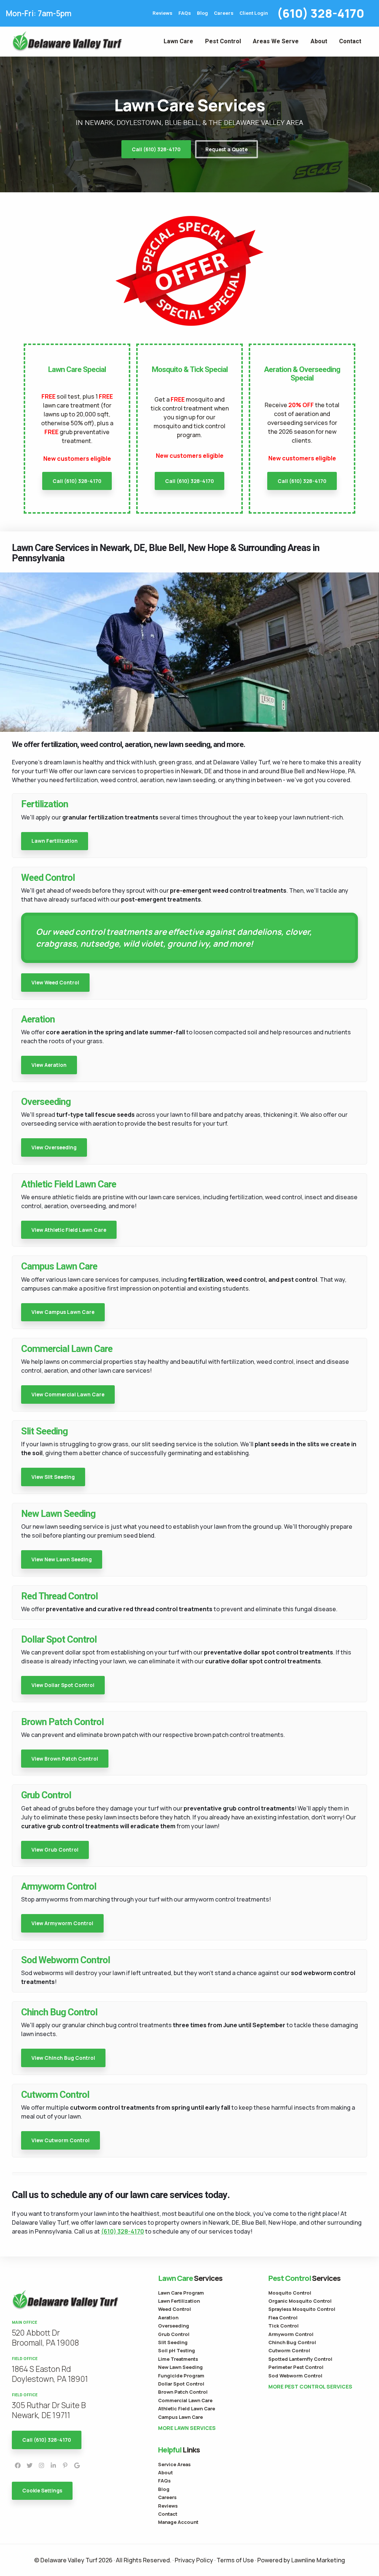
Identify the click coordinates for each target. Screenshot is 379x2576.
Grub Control (174, 2334)
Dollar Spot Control (181, 2384)
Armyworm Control (291, 2334)
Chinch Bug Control (292, 2342)
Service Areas (174, 2464)
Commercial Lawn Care (185, 2400)
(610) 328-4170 (321, 13)
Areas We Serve (276, 41)
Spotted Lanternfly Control (300, 2359)
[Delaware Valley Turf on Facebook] (18, 2465)
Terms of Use (235, 2560)
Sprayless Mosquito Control (302, 2309)
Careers (224, 13)
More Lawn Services (187, 2428)
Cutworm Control (289, 2350)
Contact (350, 41)
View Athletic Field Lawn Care (69, 1230)
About (319, 41)
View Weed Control (55, 983)
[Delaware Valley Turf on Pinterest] (65, 2465)
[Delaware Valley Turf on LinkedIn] (53, 2465)
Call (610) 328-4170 (156, 149)
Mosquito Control (290, 2293)
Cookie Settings (42, 2491)
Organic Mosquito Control (300, 2301)
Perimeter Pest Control (296, 2367)
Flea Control (283, 2318)
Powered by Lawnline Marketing (301, 2560)
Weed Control (175, 2309)
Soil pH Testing (177, 2350)
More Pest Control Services (310, 2387)
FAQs (185, 13)
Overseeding (174, 2326)
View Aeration (49, 1065)
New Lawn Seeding (180, 2367)
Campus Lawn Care (180, 2417)
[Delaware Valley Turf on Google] (77, 2465)
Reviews (162, 13)
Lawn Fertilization (55, 841)
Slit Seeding (173, 2342)
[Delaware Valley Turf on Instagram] (41, 2465)
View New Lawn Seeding (62, 1559)
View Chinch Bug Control (63, 2058)
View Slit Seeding (53, 1477)
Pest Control (223, 41)
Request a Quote (227, 149)
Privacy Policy (194, 2560)
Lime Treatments (178, 2359)
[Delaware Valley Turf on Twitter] (30, 2465)
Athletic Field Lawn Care (187, 2408)
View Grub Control (55, 1850)
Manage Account (178, 2522)
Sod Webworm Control (295, 2376)
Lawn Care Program (181, 2293)
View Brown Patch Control (65, 1759)
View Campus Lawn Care (63, 1312)
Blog (202, 13)
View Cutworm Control (61, 2140)
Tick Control (284, 2326)
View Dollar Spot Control (63, 1685)
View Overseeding (54, 1147)
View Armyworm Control (62, 1923)
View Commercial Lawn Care (68, 1395)
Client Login (254, 13)
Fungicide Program (181, 2376)
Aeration (168, 2318)
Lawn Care (178, 41)
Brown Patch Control (183, 2392)
